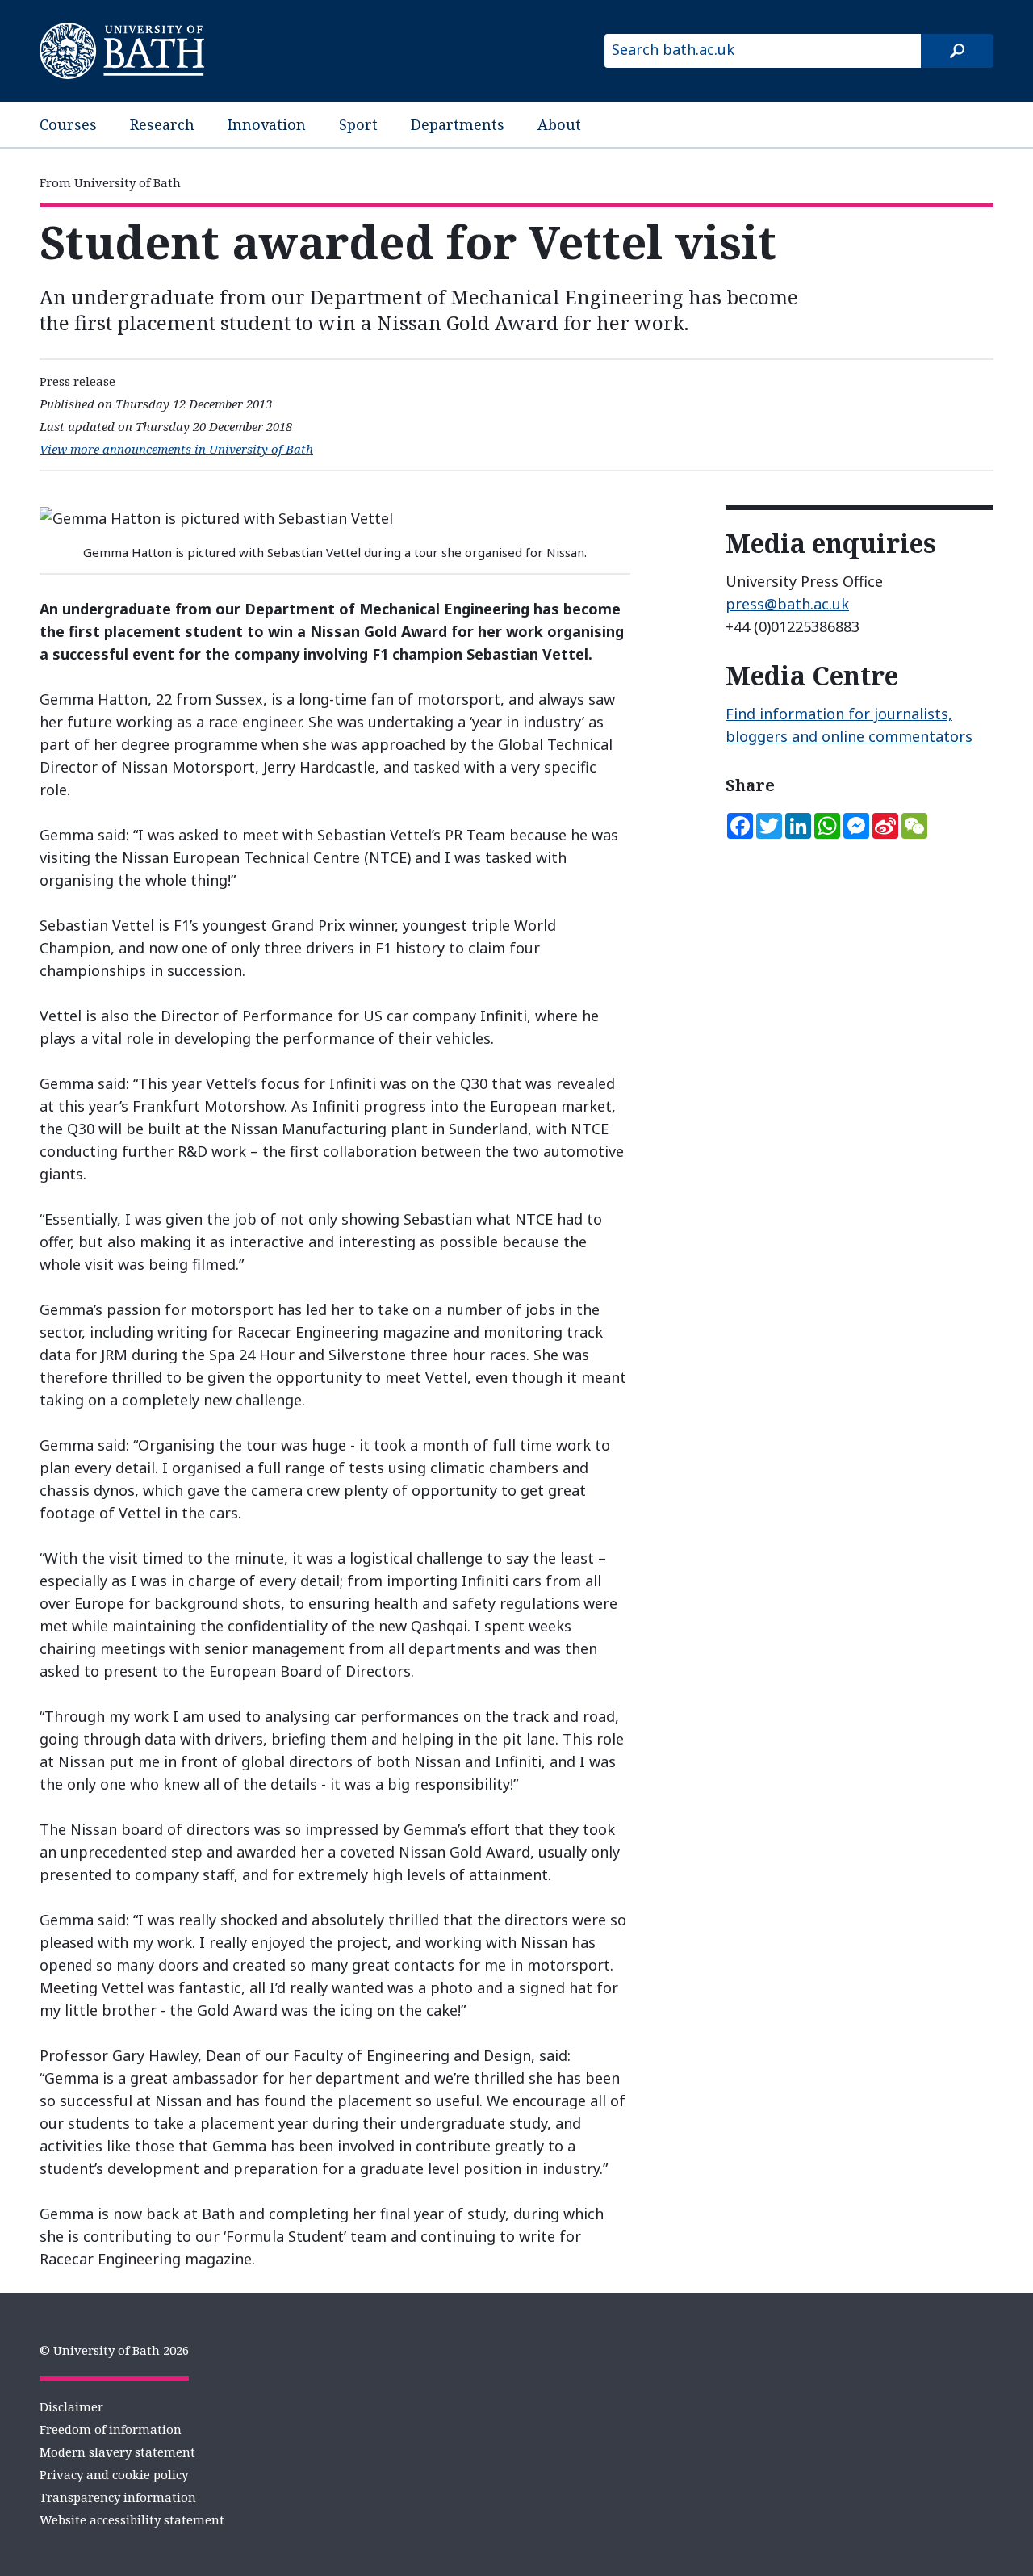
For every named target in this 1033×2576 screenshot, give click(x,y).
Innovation (267, 124)
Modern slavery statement (117, 2452)
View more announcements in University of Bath (176, 449)
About (559, 124)
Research (162, 124)
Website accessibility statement (132, 2519)
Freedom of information (111, 2429)
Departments (458, 124)
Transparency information (118, 2497)
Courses (68, 124)
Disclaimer (71, 2406)
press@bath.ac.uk (787, 604)
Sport (358, 124)
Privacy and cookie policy (114, 2474)
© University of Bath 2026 (114, 2350)
